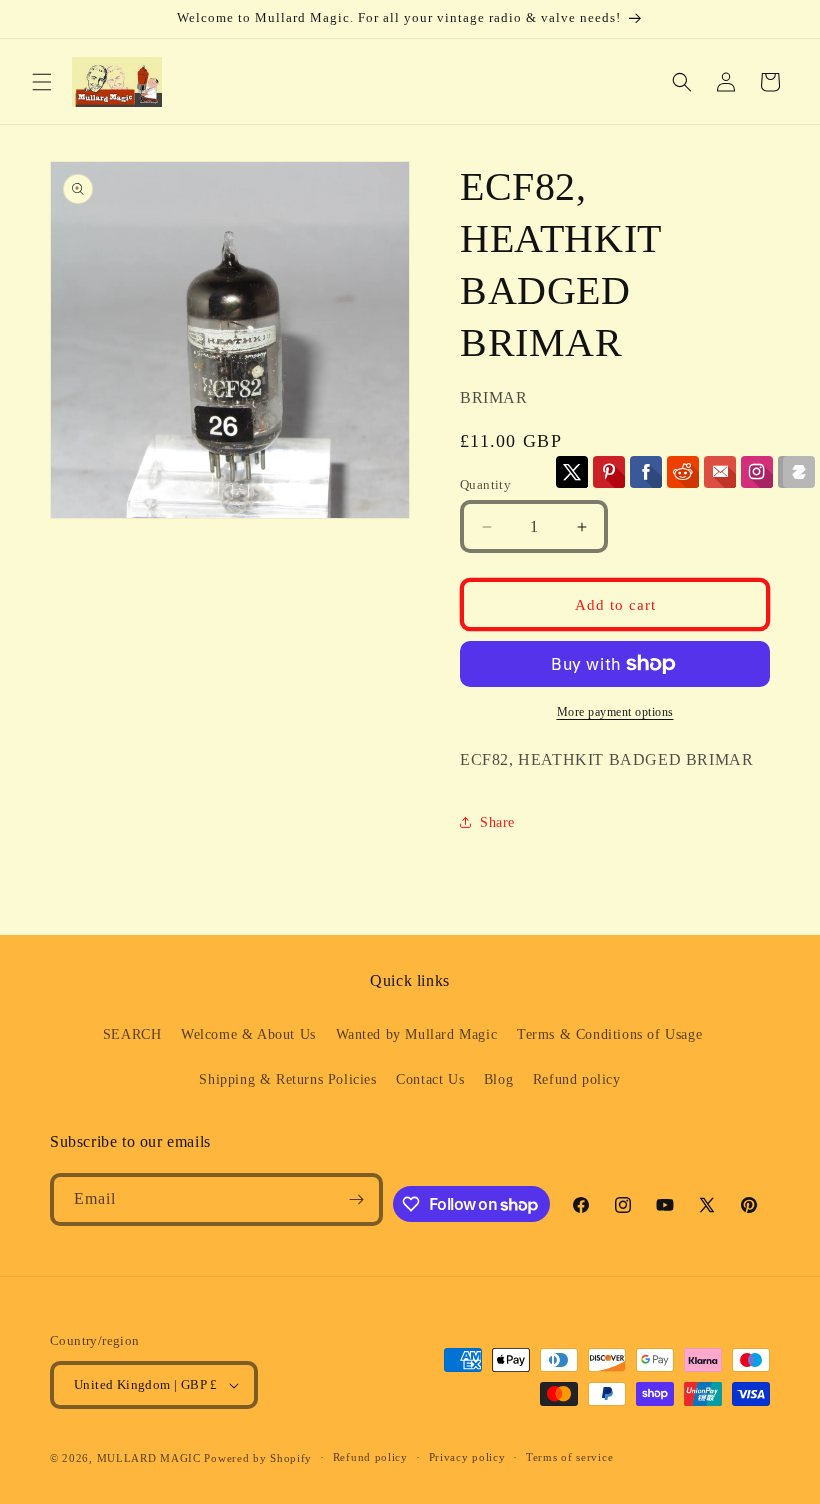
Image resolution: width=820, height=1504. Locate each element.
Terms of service (569, 1457)
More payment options (615, 712)
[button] (42, 82)
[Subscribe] (357, 1199)
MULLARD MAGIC (149, 1458)
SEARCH (132, 1034)
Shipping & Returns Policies (287, 1079)
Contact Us (430, 1079)
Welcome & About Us (248, 1034)
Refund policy (577, 1079)
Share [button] (497, 822)
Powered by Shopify (258, 1458)
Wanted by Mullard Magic (417, 1034)
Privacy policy (467, 1457)
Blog (498, 1079)
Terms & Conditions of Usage (609, 1034)
